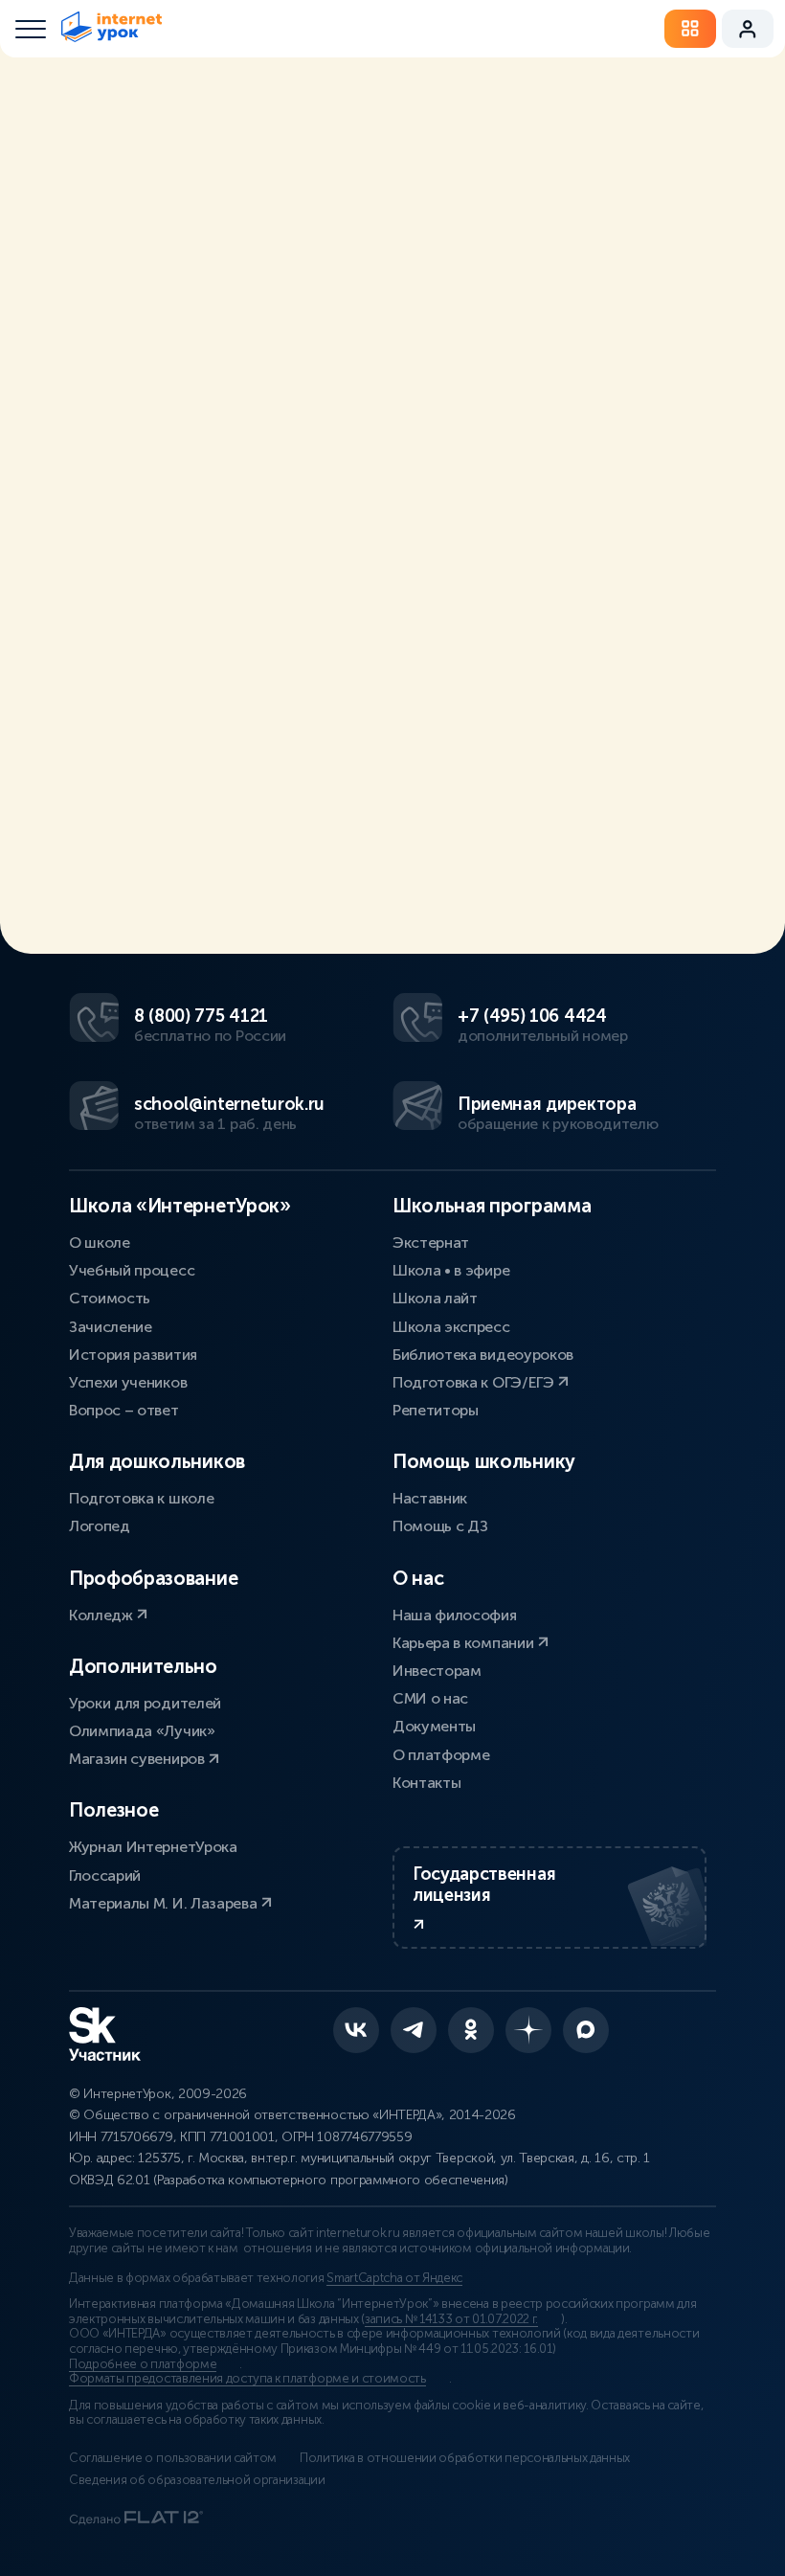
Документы (434, 1726)
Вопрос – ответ (124, 1410)
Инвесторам (437, 1671)
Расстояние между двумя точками (193, 845)
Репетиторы (436, 1410)
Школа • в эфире (451, 1270)
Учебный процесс (132, 1270)
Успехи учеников (128, 1382)
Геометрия (632, 186)
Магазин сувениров (138, 1759)
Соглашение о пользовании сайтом (173, 2458)
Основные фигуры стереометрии (261, 863)
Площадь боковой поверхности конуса (460, 845)
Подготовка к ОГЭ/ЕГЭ (475, 1382)
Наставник (430, 1498)
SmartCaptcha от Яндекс (394, 2278)
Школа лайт (435, 1298)
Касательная (586, 863)
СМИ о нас (430, 1698)
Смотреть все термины (220, 175)
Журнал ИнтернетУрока (153, 1847)
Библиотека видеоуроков (483, 1355)
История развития (133, 1355)
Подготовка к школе (141, 1498)
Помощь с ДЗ (440, 1526)
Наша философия (455, 1615)
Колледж (102, 1615)
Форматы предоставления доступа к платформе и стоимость (247, 2379)
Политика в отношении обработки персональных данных (465, 2458)
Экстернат (431, 1243)
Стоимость (110, 1298)
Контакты (426, 1783)
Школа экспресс (451, 1327)
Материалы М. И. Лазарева (165, 1903)
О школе (100, 1243)
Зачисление (111, 1327)
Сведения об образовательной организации (197, 2480)
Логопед (100, 1526)
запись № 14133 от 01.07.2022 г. (451, 2319)
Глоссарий (105, 1876)
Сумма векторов (520, 882)
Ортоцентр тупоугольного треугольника (313, 882)
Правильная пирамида (460, 863)
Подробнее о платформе (143, 2364)
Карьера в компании (465, 1643)
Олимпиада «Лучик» (142, 1731)
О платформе (441, 1755)
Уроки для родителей (145, 1703)
